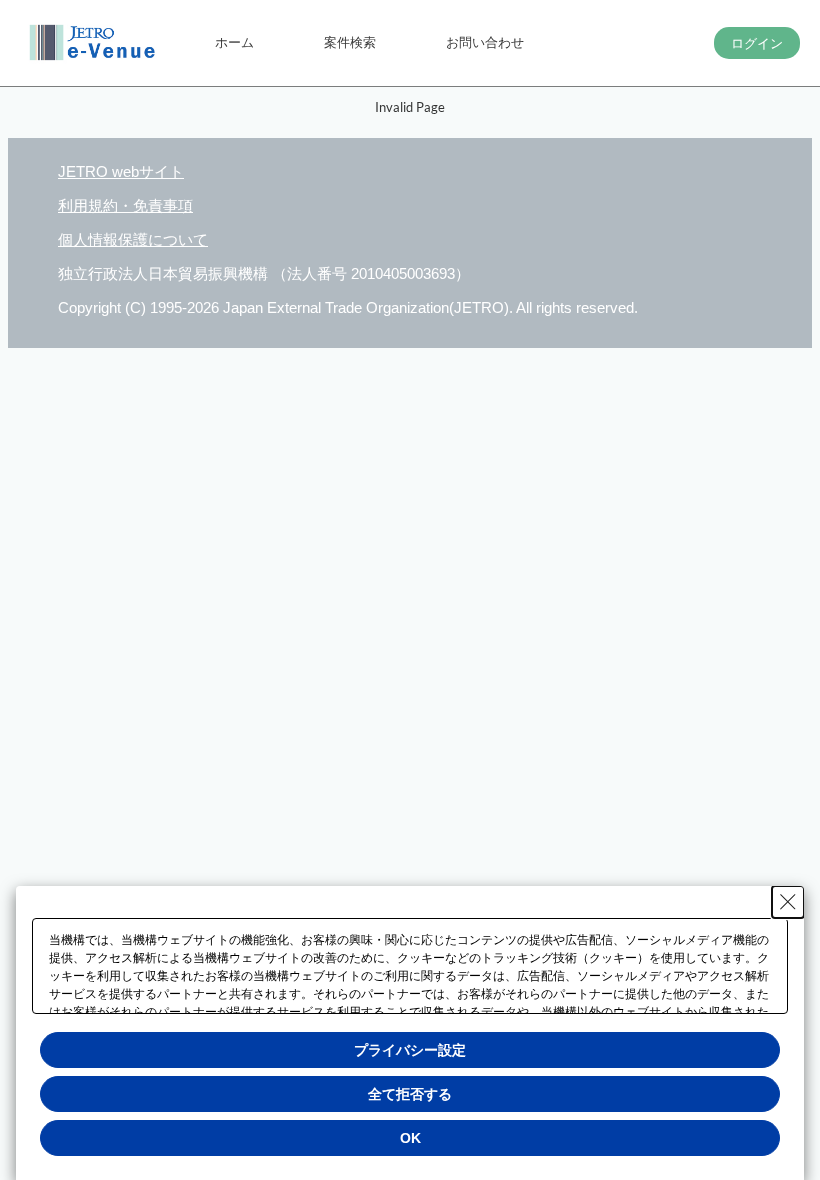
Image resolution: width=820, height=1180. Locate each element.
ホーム (234, 42)
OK (410, 1138)
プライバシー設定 (410, 1050)
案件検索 (350, 42)
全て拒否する (410, 1094)
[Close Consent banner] (788, 902)
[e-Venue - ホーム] (95, 43)
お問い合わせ (485, 42)
